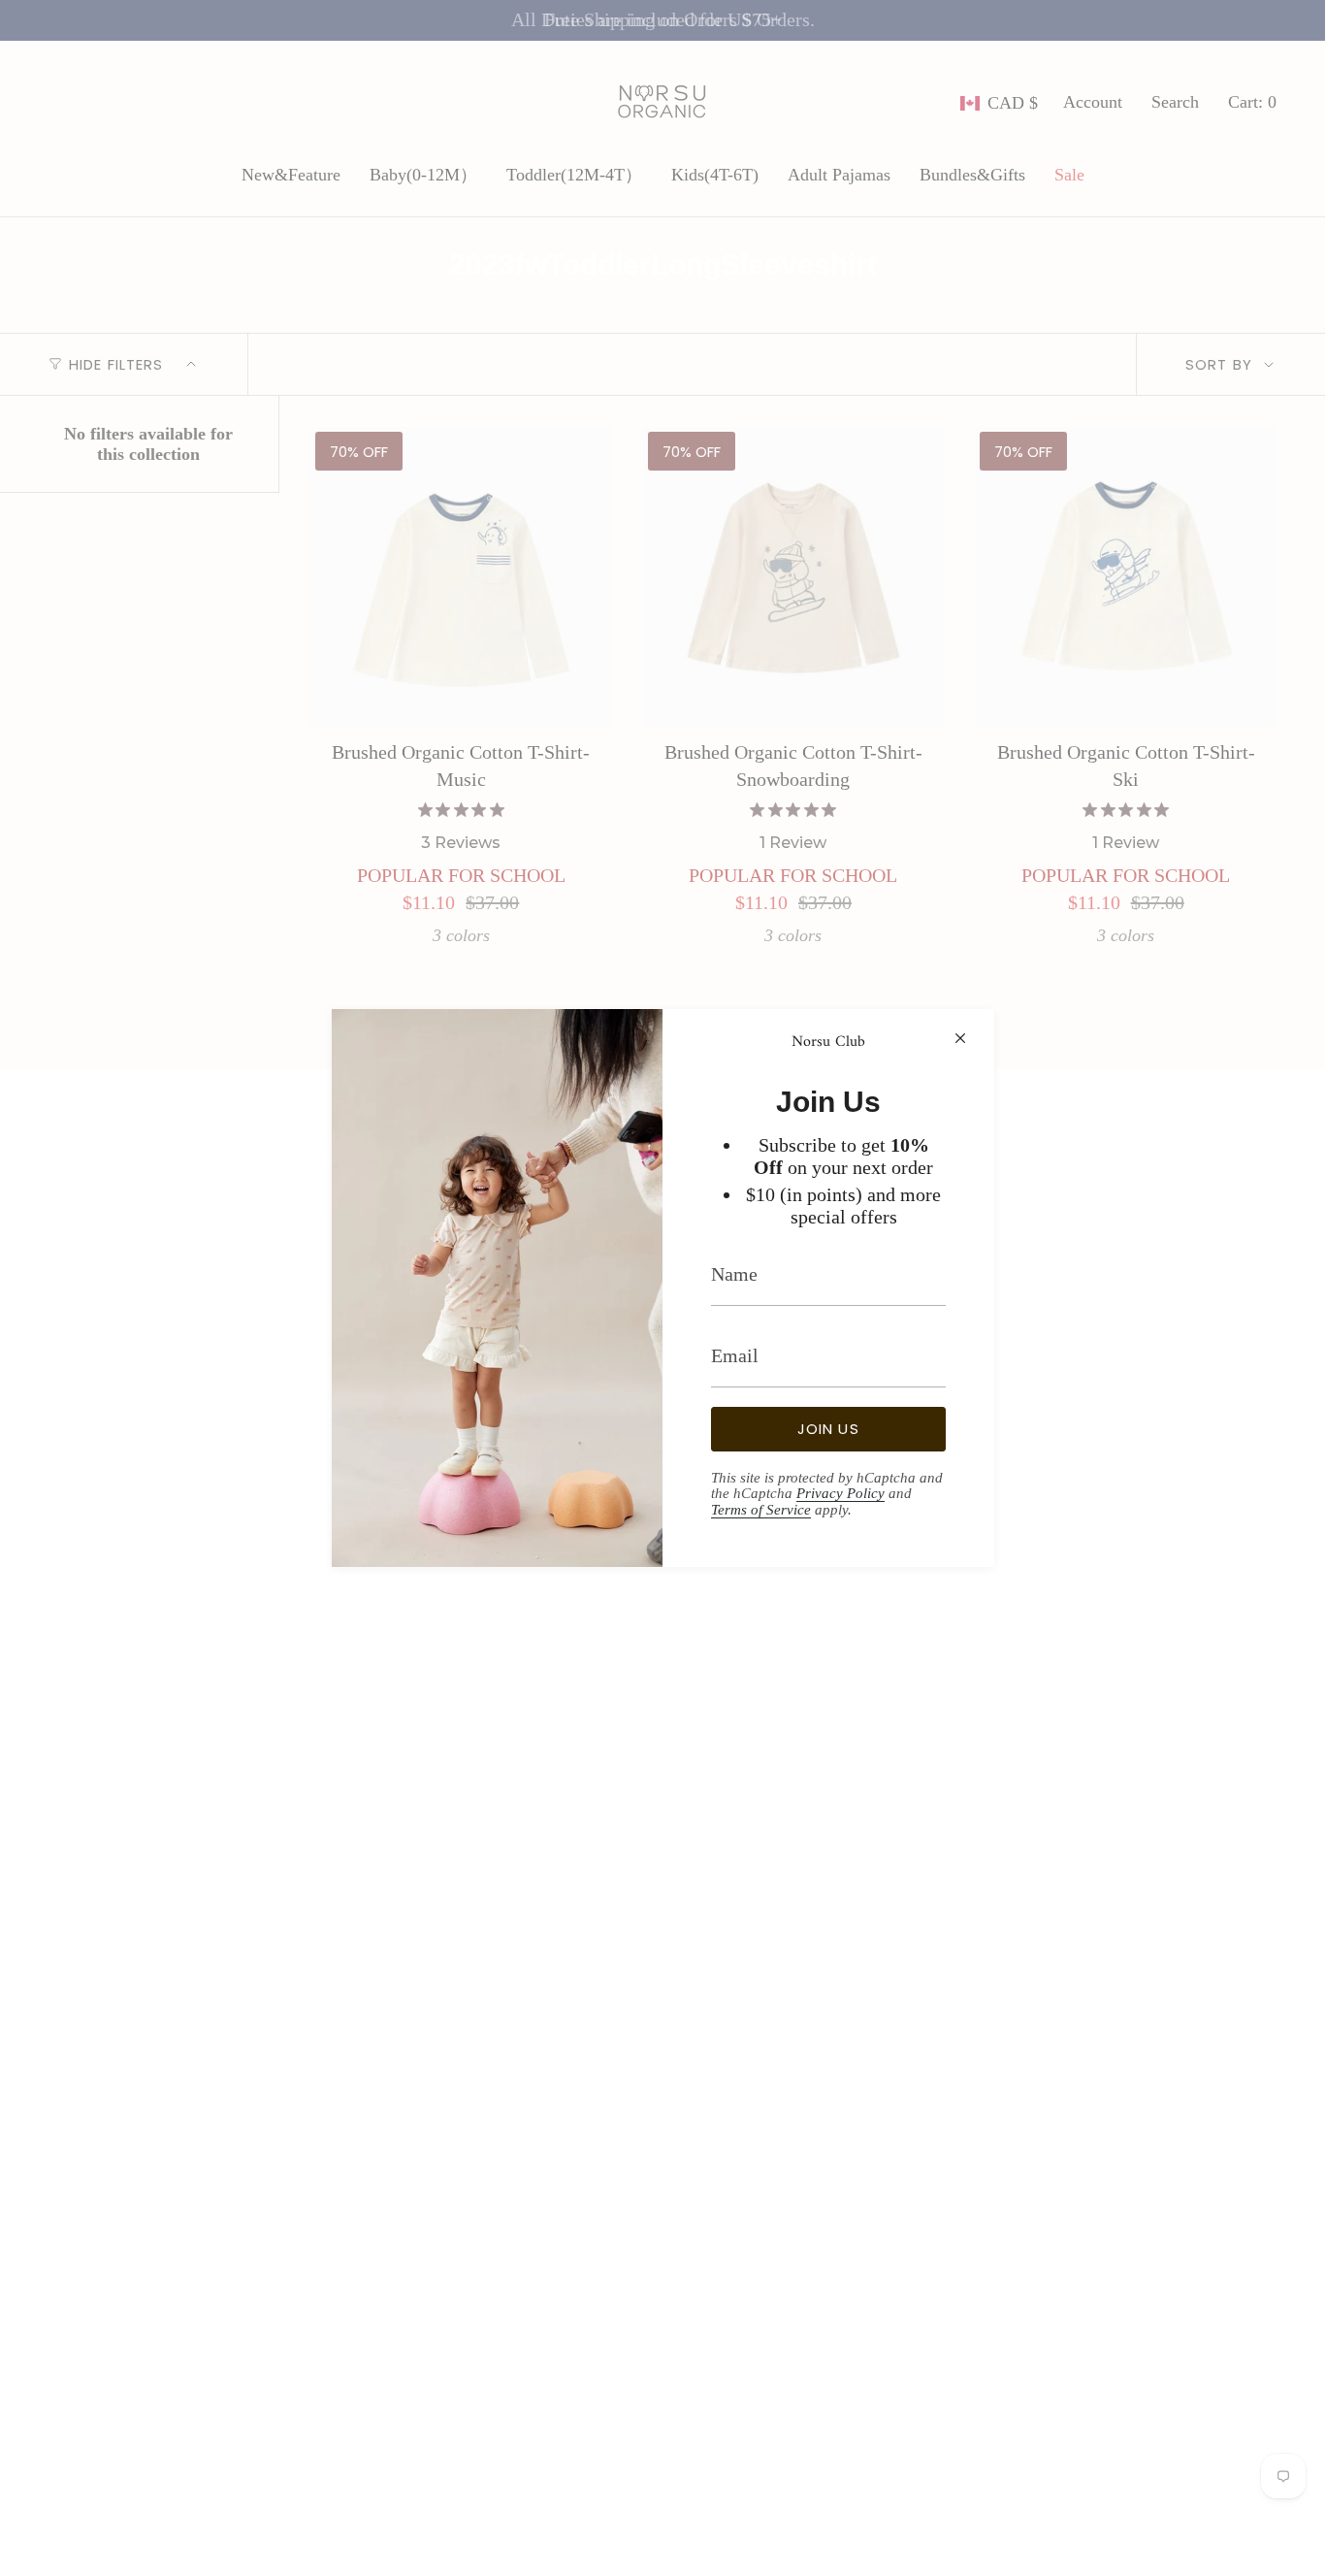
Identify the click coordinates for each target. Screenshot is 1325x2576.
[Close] (960, 1038)
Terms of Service (761, 1510)
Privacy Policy (840, 1493)
